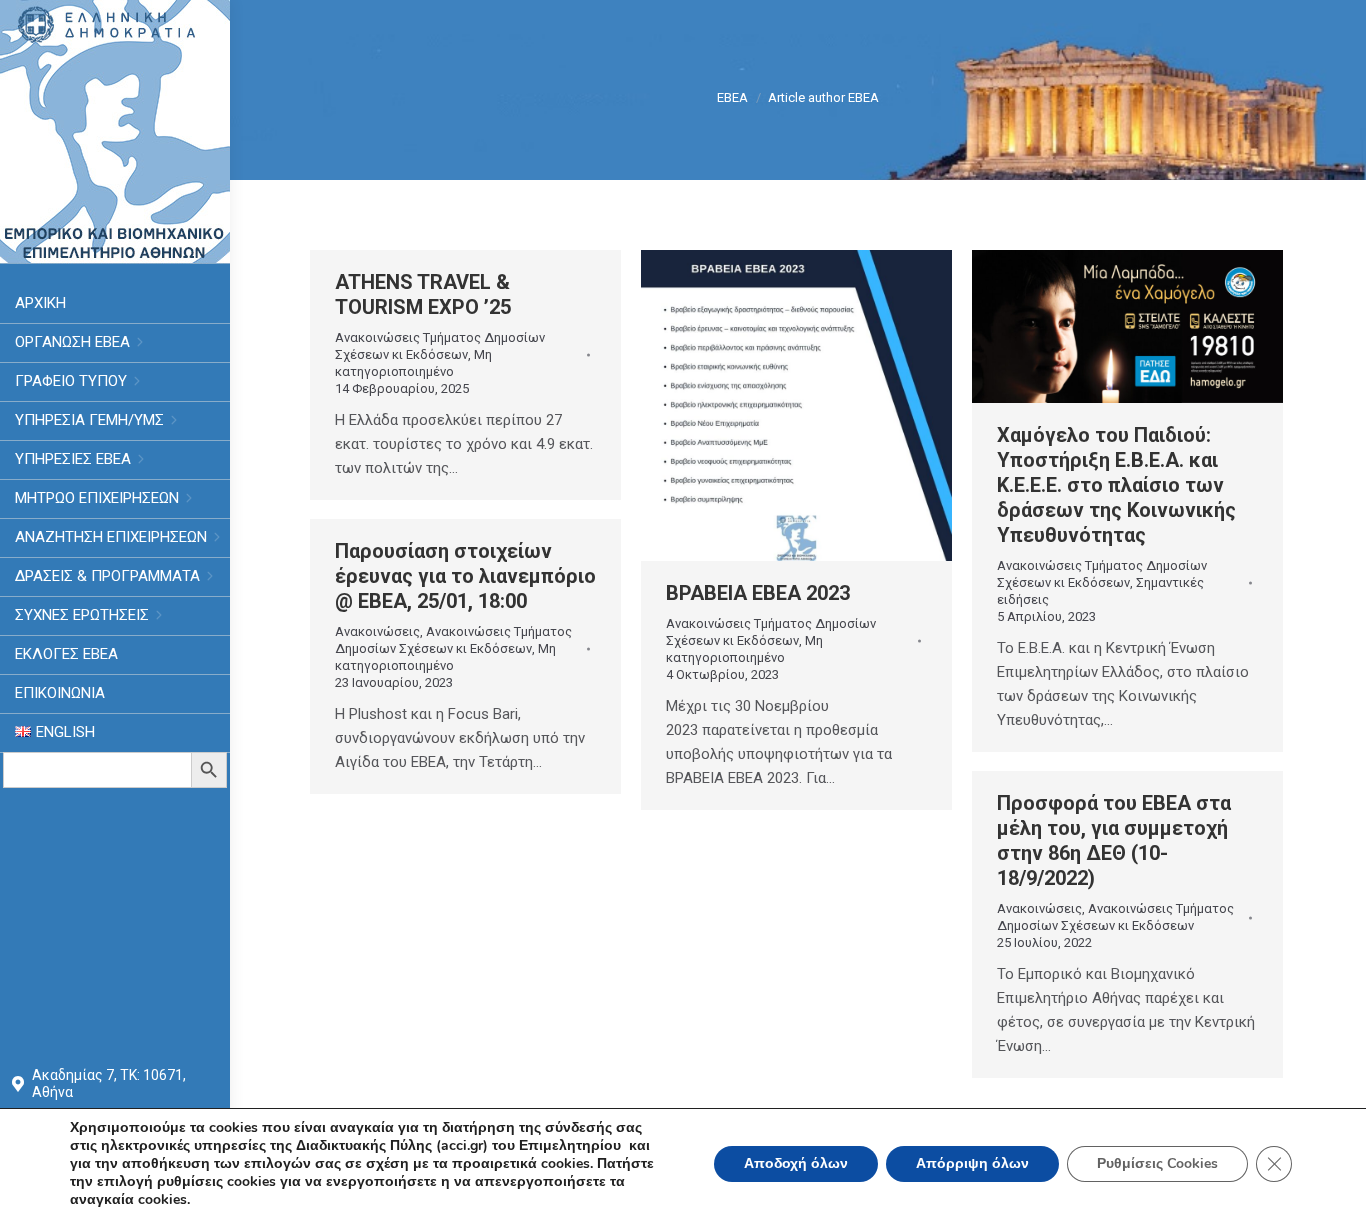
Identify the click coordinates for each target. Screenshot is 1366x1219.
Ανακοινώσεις (377, 631)
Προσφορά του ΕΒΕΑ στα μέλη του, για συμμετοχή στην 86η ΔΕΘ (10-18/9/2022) (1114, 840)
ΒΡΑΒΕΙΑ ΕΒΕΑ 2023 (758, 593)
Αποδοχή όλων (796, 1163)
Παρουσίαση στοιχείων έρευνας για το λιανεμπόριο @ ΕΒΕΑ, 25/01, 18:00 (465, 576)
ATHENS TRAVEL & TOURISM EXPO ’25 (423, 294)
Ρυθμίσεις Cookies (1157, 1163)
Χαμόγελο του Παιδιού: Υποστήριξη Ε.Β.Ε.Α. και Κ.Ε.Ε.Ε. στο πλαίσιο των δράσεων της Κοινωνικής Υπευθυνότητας (1116, 485)
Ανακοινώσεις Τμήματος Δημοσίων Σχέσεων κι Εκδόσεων (440, 346)
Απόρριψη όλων (972, 1163)
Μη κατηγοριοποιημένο (413, 363)
